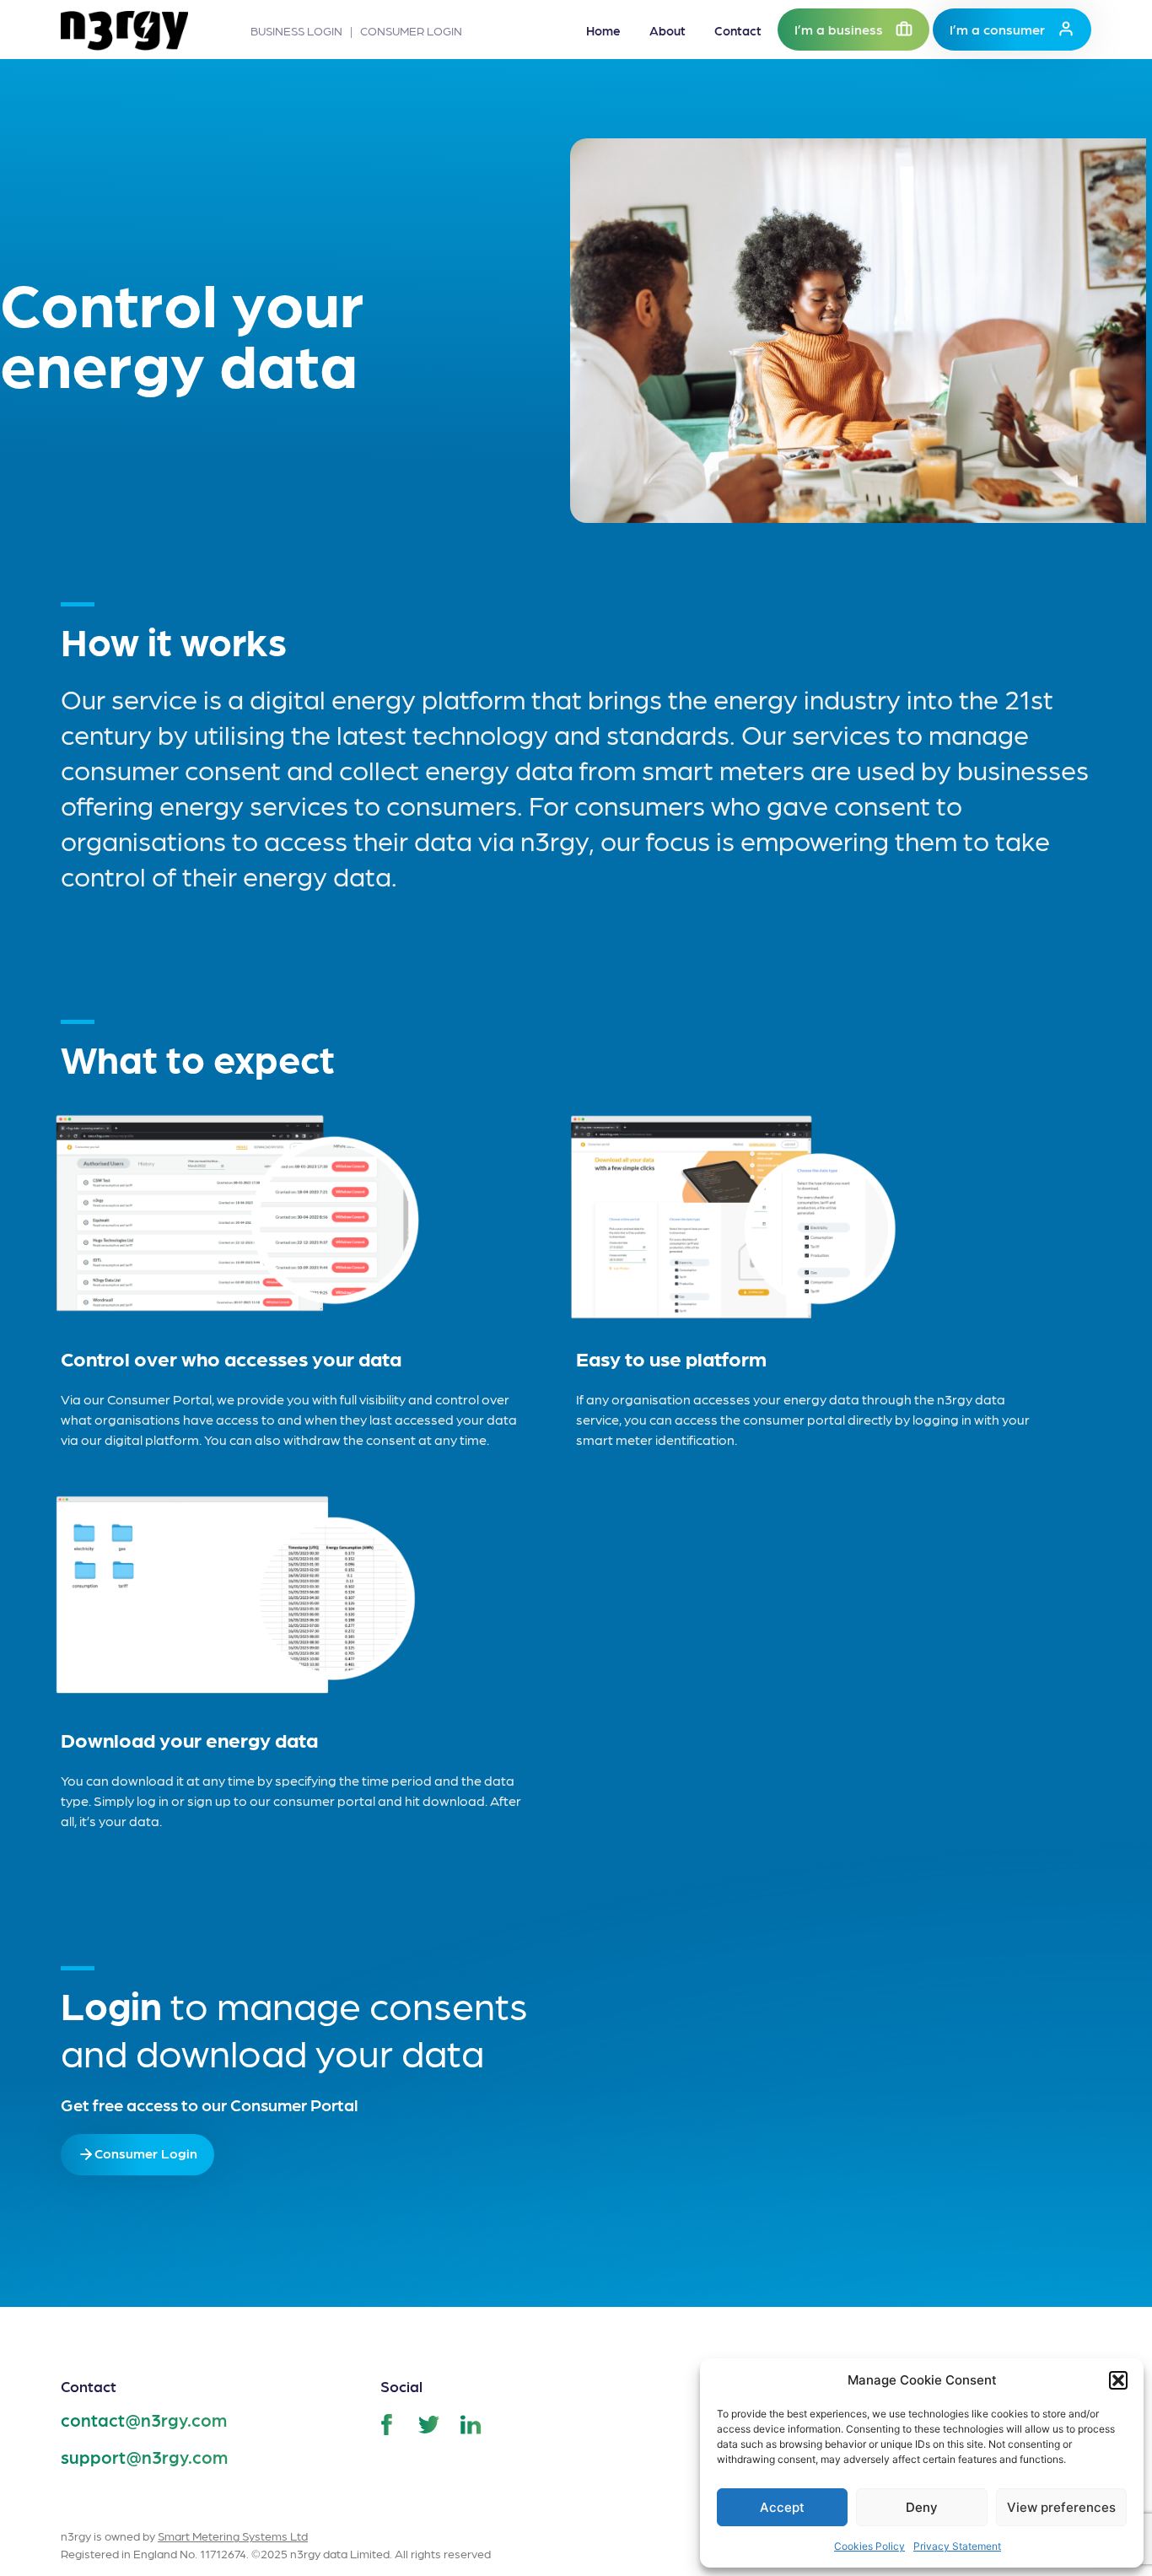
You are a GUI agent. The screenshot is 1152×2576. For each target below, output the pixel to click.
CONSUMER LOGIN (411, 30)
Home (603, 30)
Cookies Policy (869, 2546)
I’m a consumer (997, 29)
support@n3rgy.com (144, 2457)
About (668, 30)
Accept (782, 2507)
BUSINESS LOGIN (296, 30)
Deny (922, 2507)
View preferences (1061, 2507)
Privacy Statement (957, 2546)
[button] (1118, 2380)
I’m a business (839, 29)
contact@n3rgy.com (144, 2420)
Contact (738, 30)
